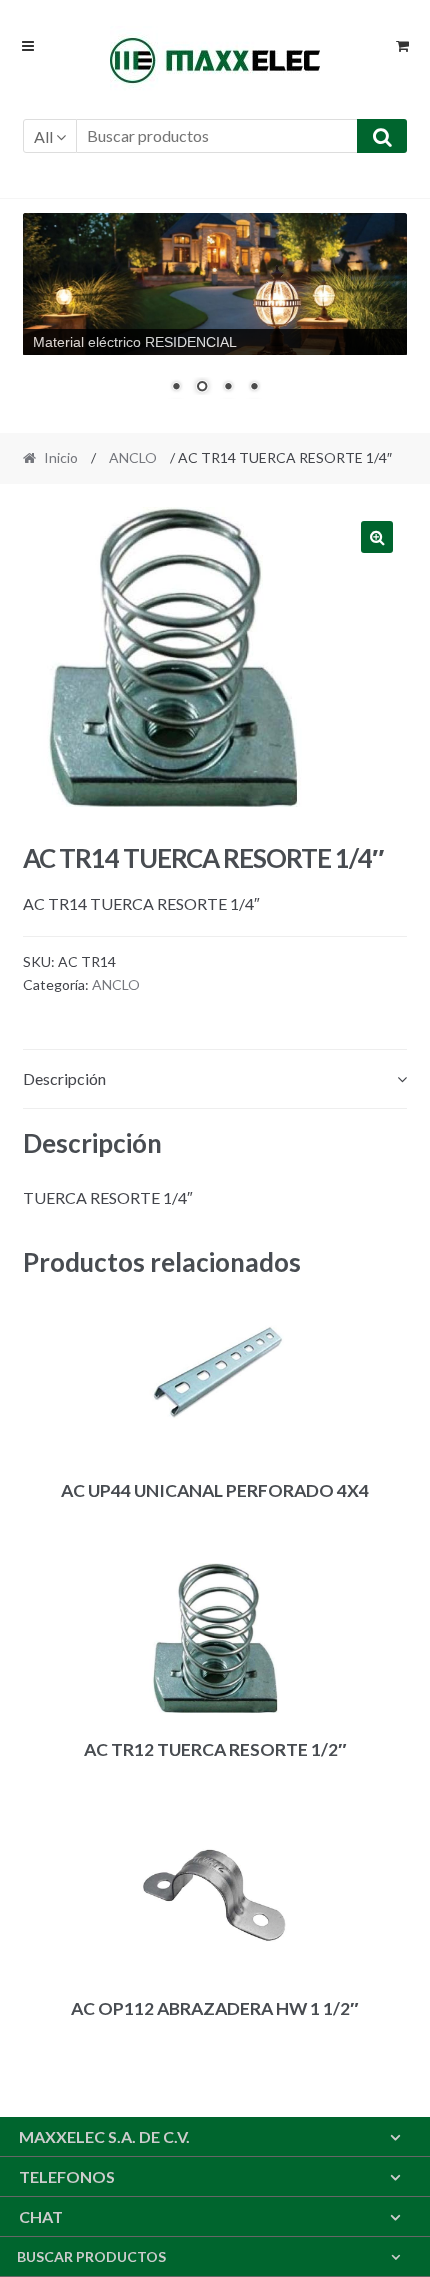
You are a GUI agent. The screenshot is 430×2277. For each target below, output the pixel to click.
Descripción (64, 1078)
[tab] (215, 1079)
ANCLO (133, 457)
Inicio (61, 457)
